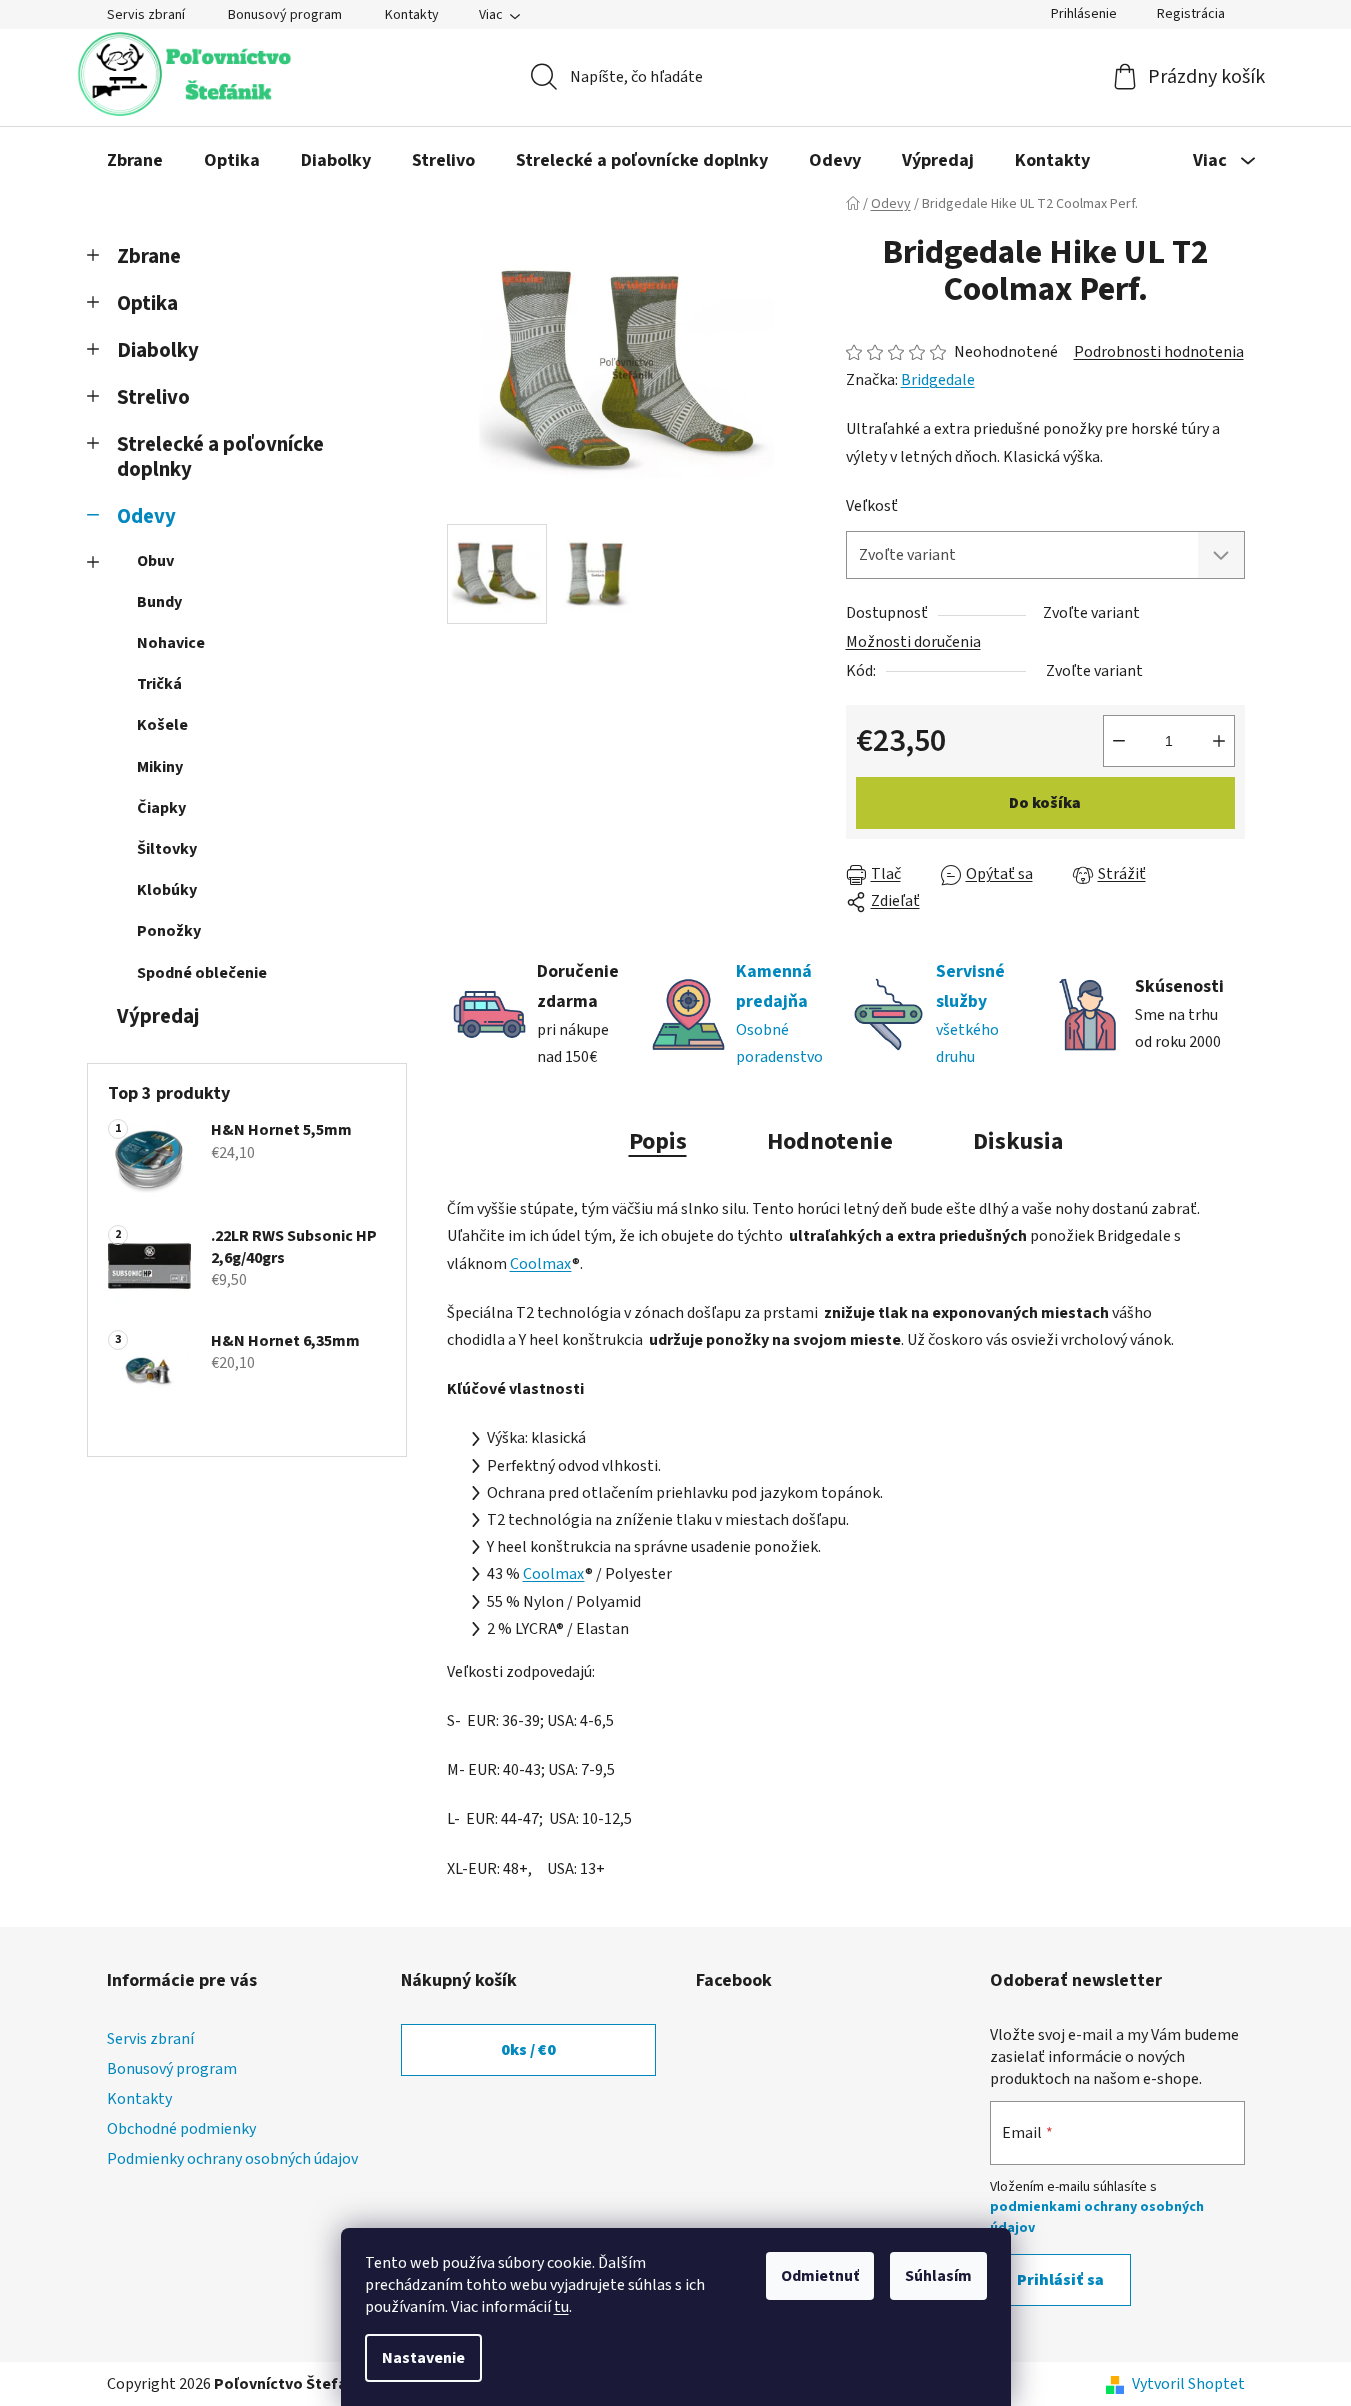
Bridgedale (938, 380)
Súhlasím (938, 2276)
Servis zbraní (146, 15)
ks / (528, 2050)
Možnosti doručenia (913, 642)
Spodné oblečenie (202, 973)
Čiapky (161, 808)
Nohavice (171, 643)
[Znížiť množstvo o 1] (1119, 741)
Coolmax (541, 1264)
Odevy (146, 516)
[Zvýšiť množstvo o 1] (1219, 741)
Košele (162, 725)
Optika (147, 303)
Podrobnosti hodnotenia (1159, 352)
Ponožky (169, 931)
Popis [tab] (658, 1141)
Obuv (155, 561)
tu (561, 2307)
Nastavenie (423, 2358)
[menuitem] (135, 161)
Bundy (159, 602)
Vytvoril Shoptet (1188, 2384)
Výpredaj (158, 1016)
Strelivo (153, 397)
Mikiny (160, 767)
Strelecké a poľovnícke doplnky (220, 457)
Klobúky (167, 890)
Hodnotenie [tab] (830, 1141)
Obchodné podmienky (181, 2129)
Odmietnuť (820, 2276)
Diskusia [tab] (1018, 1141)
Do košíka (1045, 803)
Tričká (159, 684)
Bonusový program (285, 15)
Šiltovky (167, 849)
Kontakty (412, 15)
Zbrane (149, 256)
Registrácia (1191, 14)
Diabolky (158, 350)
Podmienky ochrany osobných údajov (232, 2159)
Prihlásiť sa (1060, 2280)
